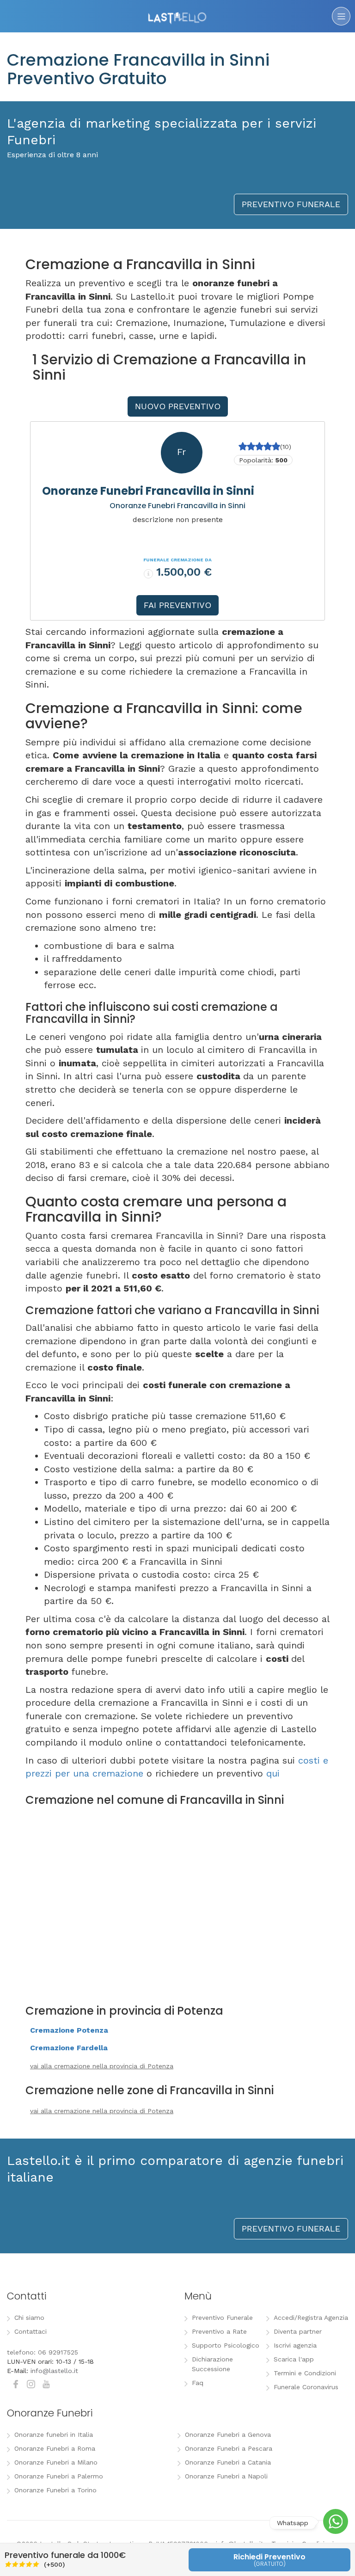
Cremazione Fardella (69, 2048)
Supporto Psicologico (226, 2345)
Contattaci (31, 2331)
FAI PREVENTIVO (177, 605)
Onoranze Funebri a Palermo (59, 2476)
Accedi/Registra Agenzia (311, 2318)
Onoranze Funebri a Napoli (226, 2476)
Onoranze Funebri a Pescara (229, 2448)
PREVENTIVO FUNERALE (291, 204)
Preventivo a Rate (219, 2331)
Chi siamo (29, 2318)
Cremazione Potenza (69, 2030)
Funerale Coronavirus (306, 2387)
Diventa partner (298, 2331)
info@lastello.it (54, 2371)
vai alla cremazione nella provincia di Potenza (102, 2066)
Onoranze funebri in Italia (54, 2435)
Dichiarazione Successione (212, 2364)
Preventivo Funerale (222, 2318)
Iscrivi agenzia (295, 2345)
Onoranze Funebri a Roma (55, 2448)
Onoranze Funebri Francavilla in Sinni (148, 491)
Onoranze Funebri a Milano (56, 2462)
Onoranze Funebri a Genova (228, 2435)
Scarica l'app (294, 2359)
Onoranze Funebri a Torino (55, 2490)
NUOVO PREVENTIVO (178, 406)
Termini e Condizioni (305, 2373)
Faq (198, 2383)
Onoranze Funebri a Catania (228, 2462)
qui (273, 1773)
